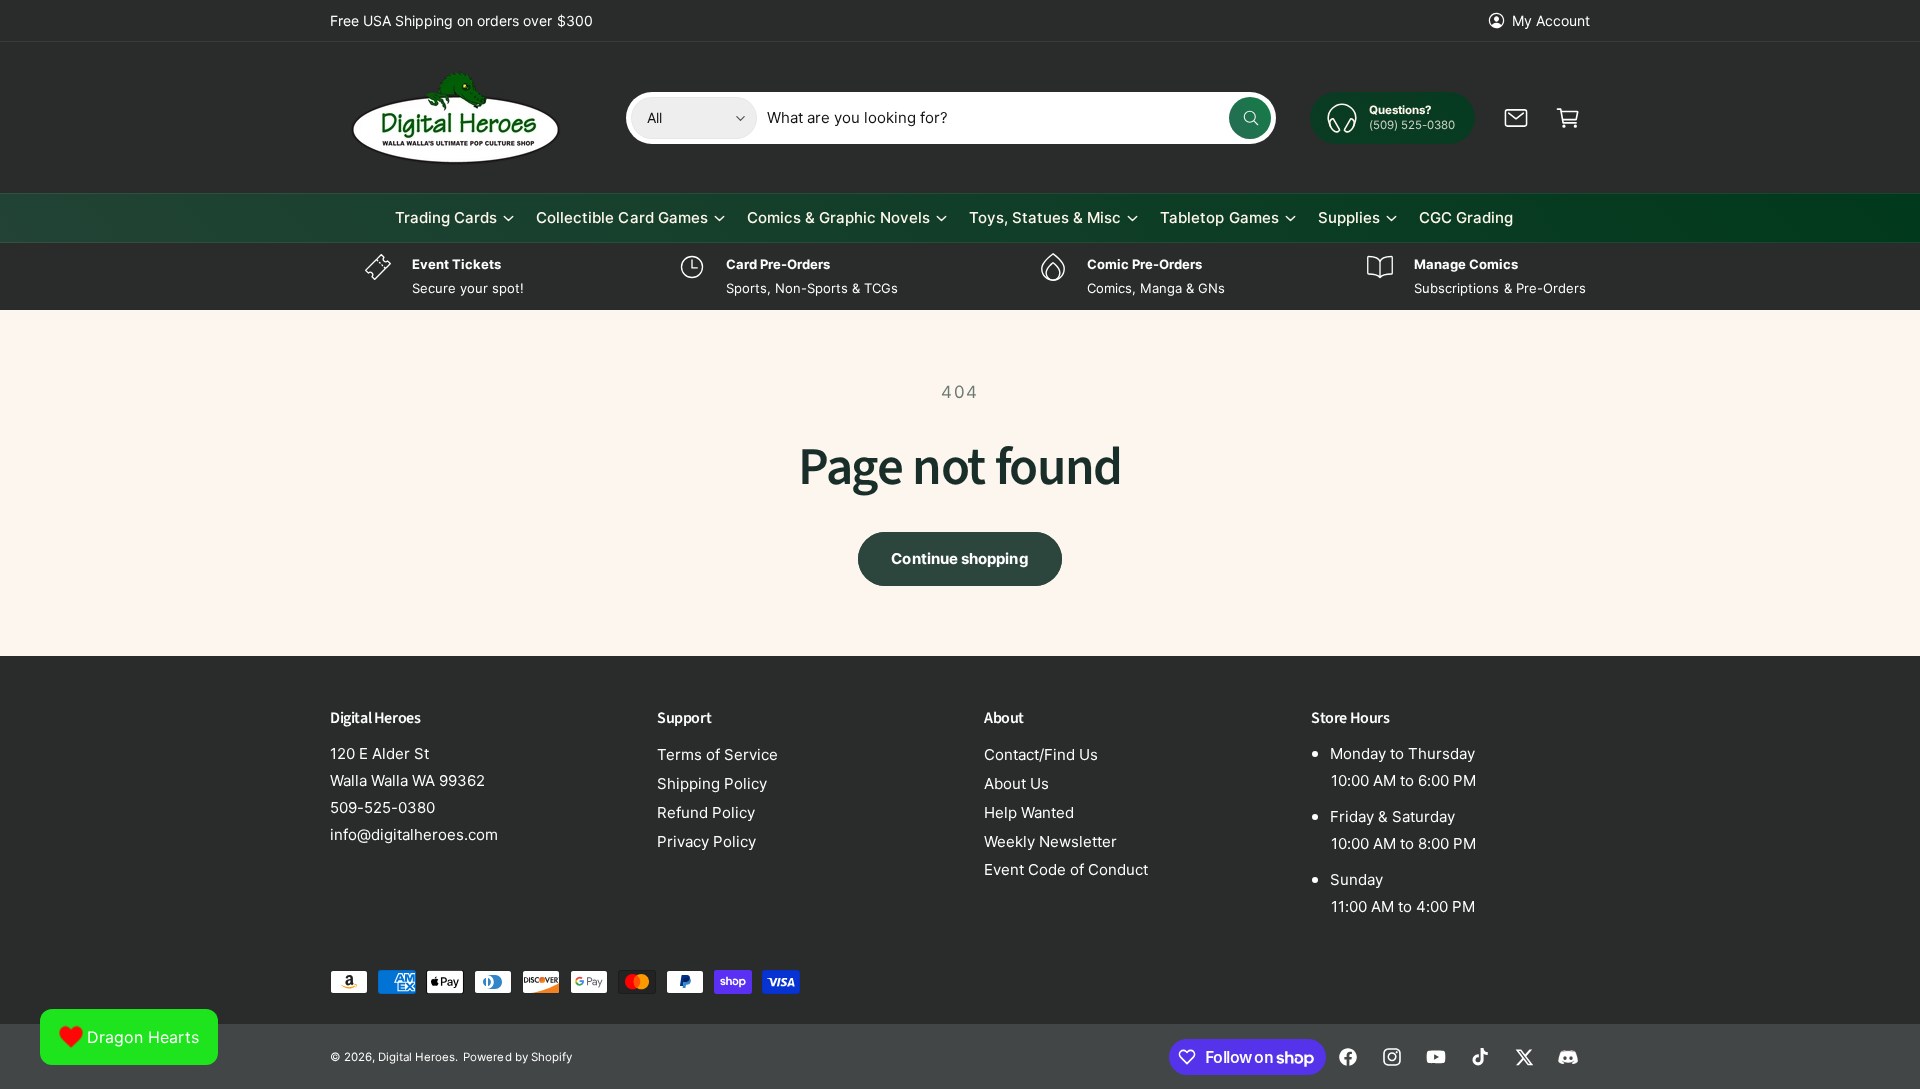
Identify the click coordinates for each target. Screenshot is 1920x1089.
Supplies (1349, 217)
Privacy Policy (706, 841)
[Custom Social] (1568, 1057)
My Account (1551, 20)
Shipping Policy (712, 783)
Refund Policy (706, 812)
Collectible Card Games (621, 217)
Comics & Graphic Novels (838, 217)
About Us (1016, 783)
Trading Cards (446, 217)
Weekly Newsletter (1050, 841)
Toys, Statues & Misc (1045, 217)
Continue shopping (959, 558)
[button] (1568, 118)
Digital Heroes (416, 1057)
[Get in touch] (1516, 118)
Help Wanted (1029, 812)
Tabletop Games (1219, 217)
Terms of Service (717, 754)
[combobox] (1019, 118)
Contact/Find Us (1041, 754)
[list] (960, 276)
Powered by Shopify (517, 1057)
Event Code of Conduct (1066, 869)
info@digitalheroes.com (414, 834)
